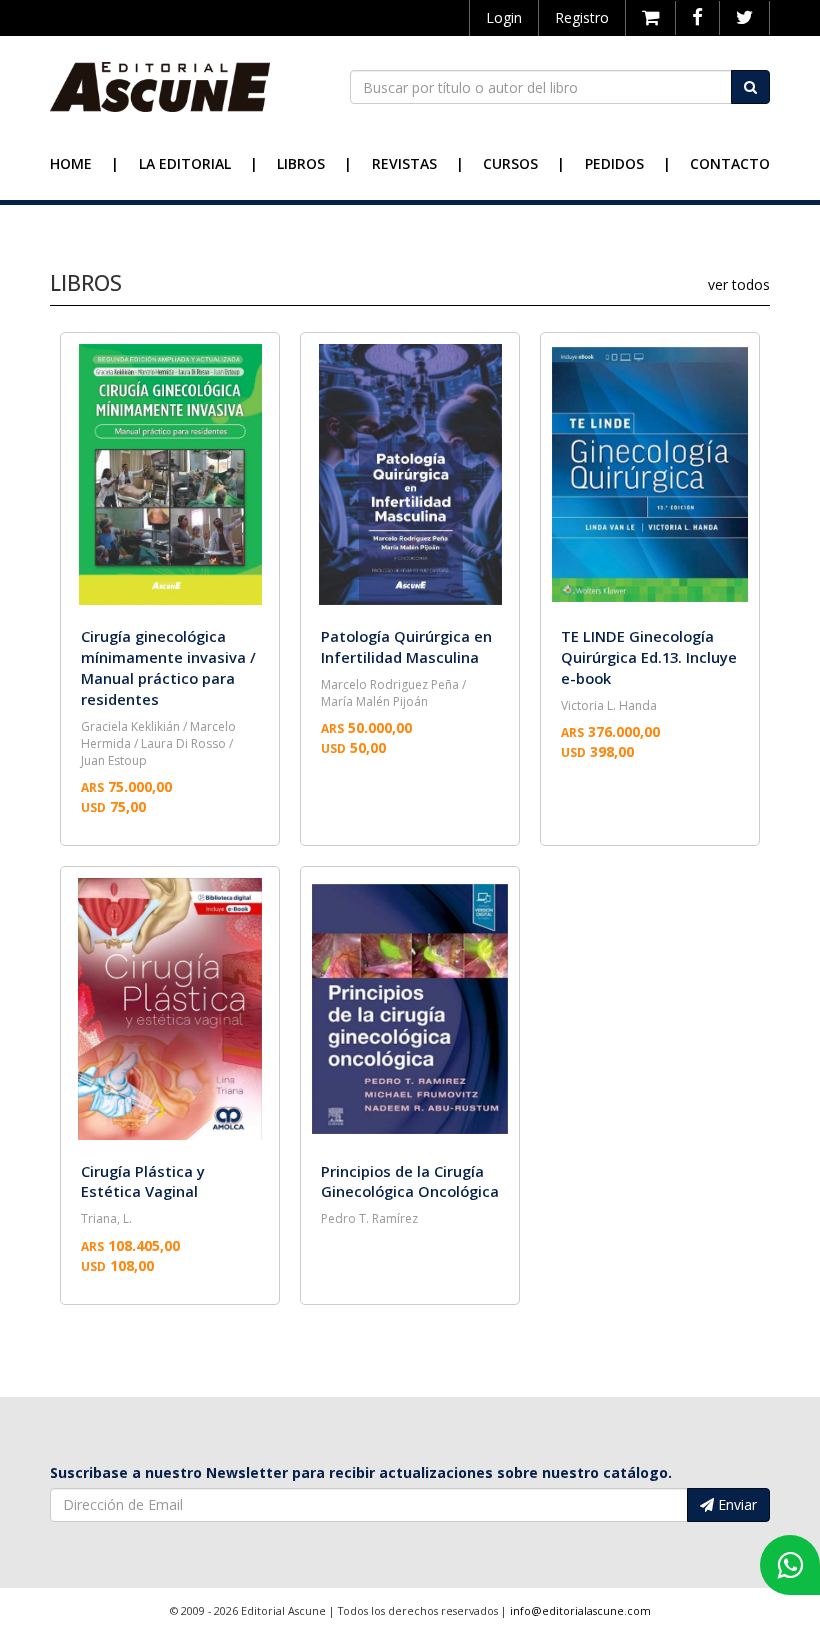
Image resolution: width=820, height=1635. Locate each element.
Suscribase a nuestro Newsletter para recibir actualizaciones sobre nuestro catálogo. (361, 1472)
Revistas (404, 163)
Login (504, 17)
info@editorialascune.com (580, 1611)
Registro (582, 17)
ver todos (739, 284)
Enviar (735, 1504)
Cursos (510, 163)
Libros (301, 163)
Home (71, 163)
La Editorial (185, 163)
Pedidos (614, 163)
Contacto (730, 163)
